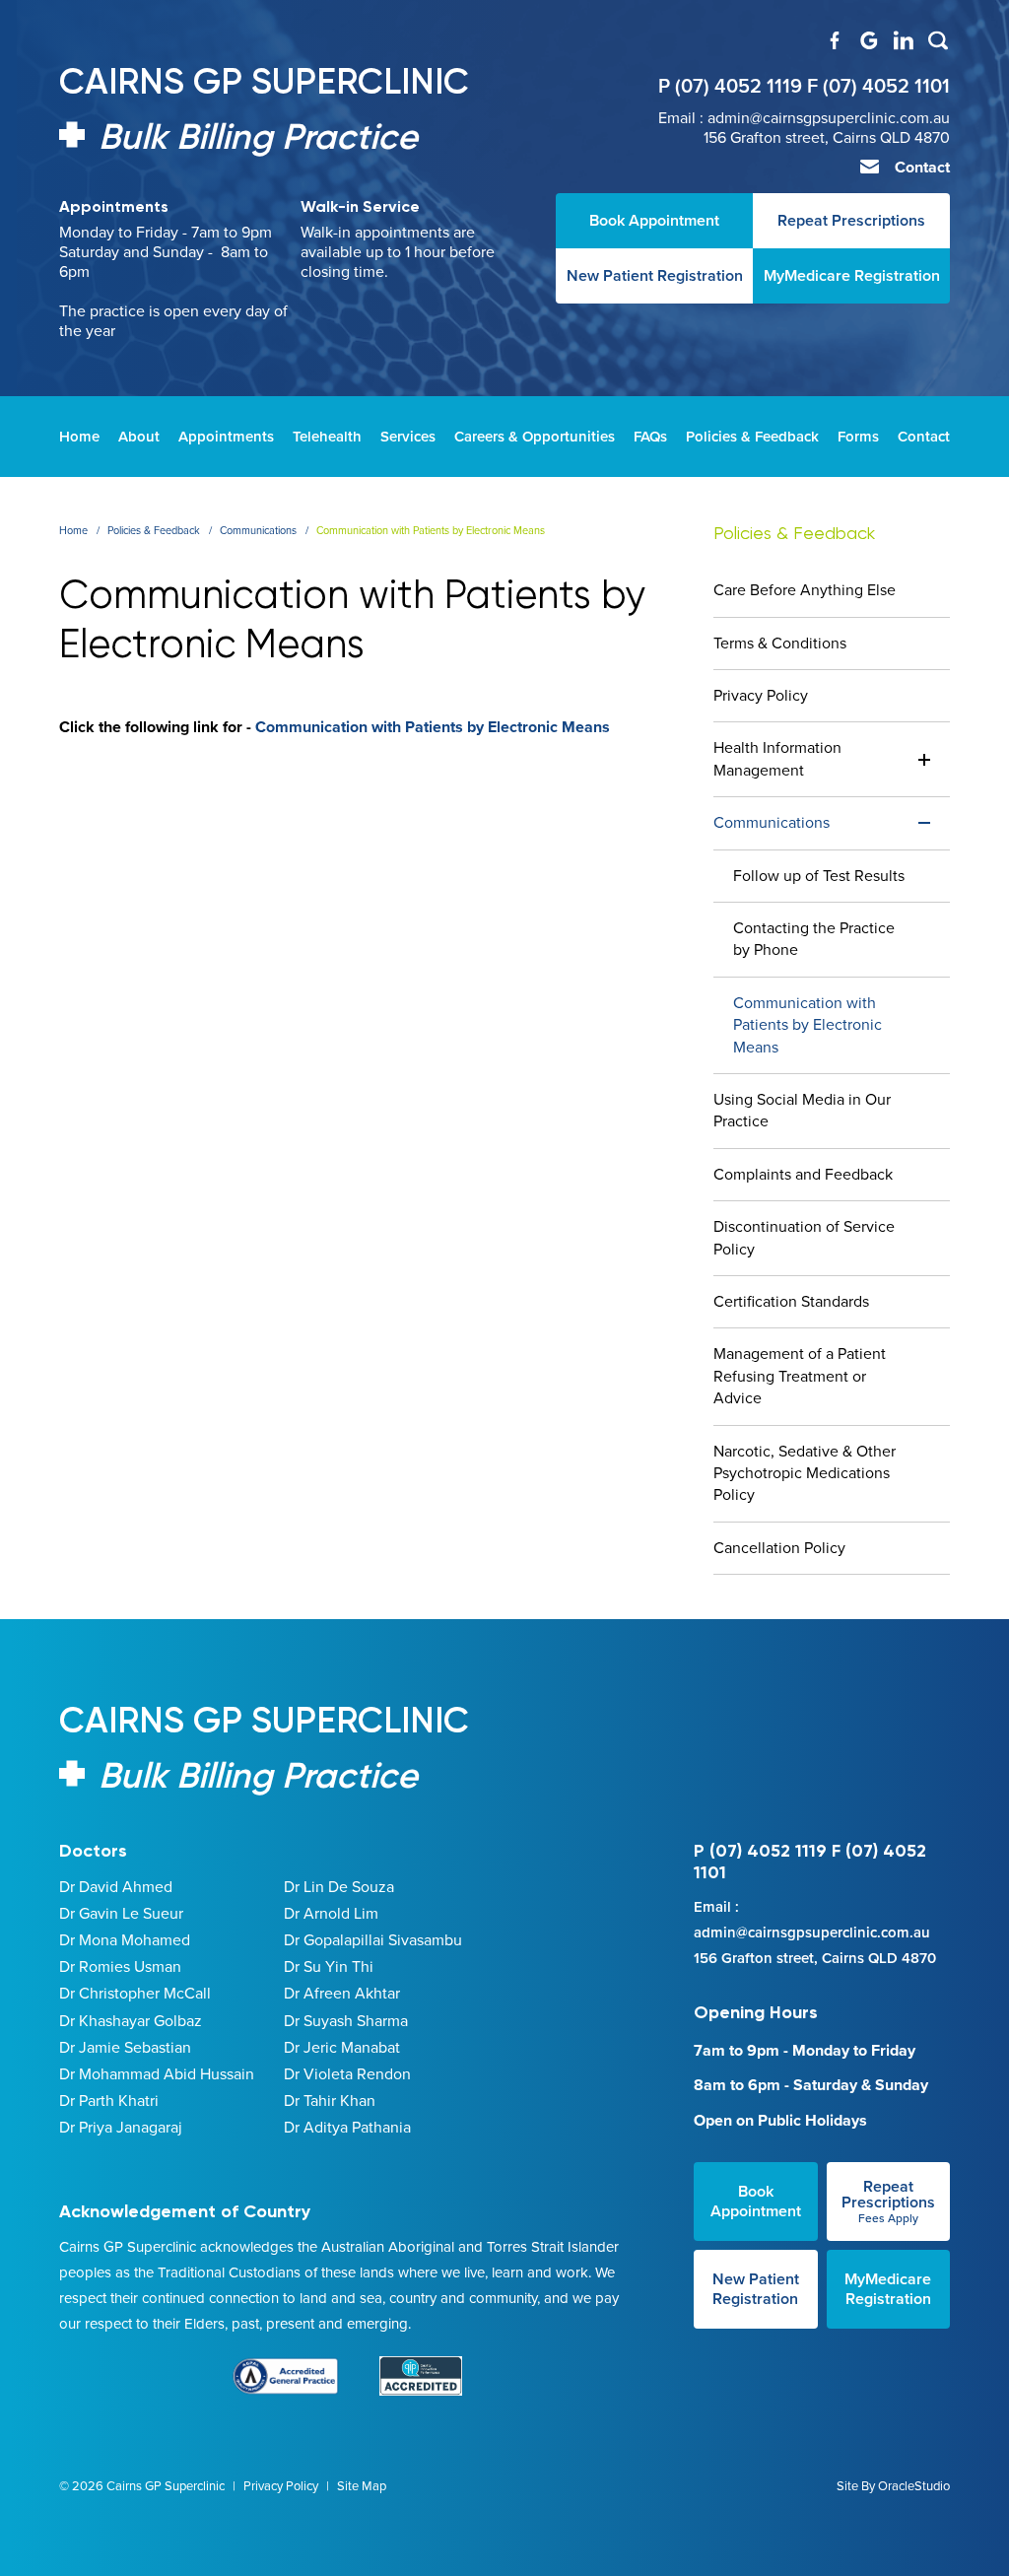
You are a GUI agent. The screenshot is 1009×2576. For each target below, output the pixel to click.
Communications (772, 822)
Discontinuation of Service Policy (804, 1237)
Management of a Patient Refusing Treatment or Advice (800, 1376)
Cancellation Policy (779, 1548)
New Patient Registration (756, 2289)
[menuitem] (79, 437)
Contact (920, 167)
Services (408, 437)
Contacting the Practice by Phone (814, 939)
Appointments (226, 437)
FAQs (650, 437)
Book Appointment (756, 2201)
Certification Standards (791, 1301)
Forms (858, 437)
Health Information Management (777, 758)
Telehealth (327, 437)
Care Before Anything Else (805, 590)
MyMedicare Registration (888, 2289)
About (139, 437)
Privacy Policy (761, 695)
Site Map (362, 2486)
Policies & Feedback (752, 437)
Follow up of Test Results (819, 876)
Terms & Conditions (780, 643)
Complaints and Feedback (803, 1174)
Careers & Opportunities (535, 437)
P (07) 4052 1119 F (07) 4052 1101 (804, 86)
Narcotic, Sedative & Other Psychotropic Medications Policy (805, 1473)
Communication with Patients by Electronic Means (433, 727)
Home (79, 437)
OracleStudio (914, 2486)
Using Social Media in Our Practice (802, 1110)
